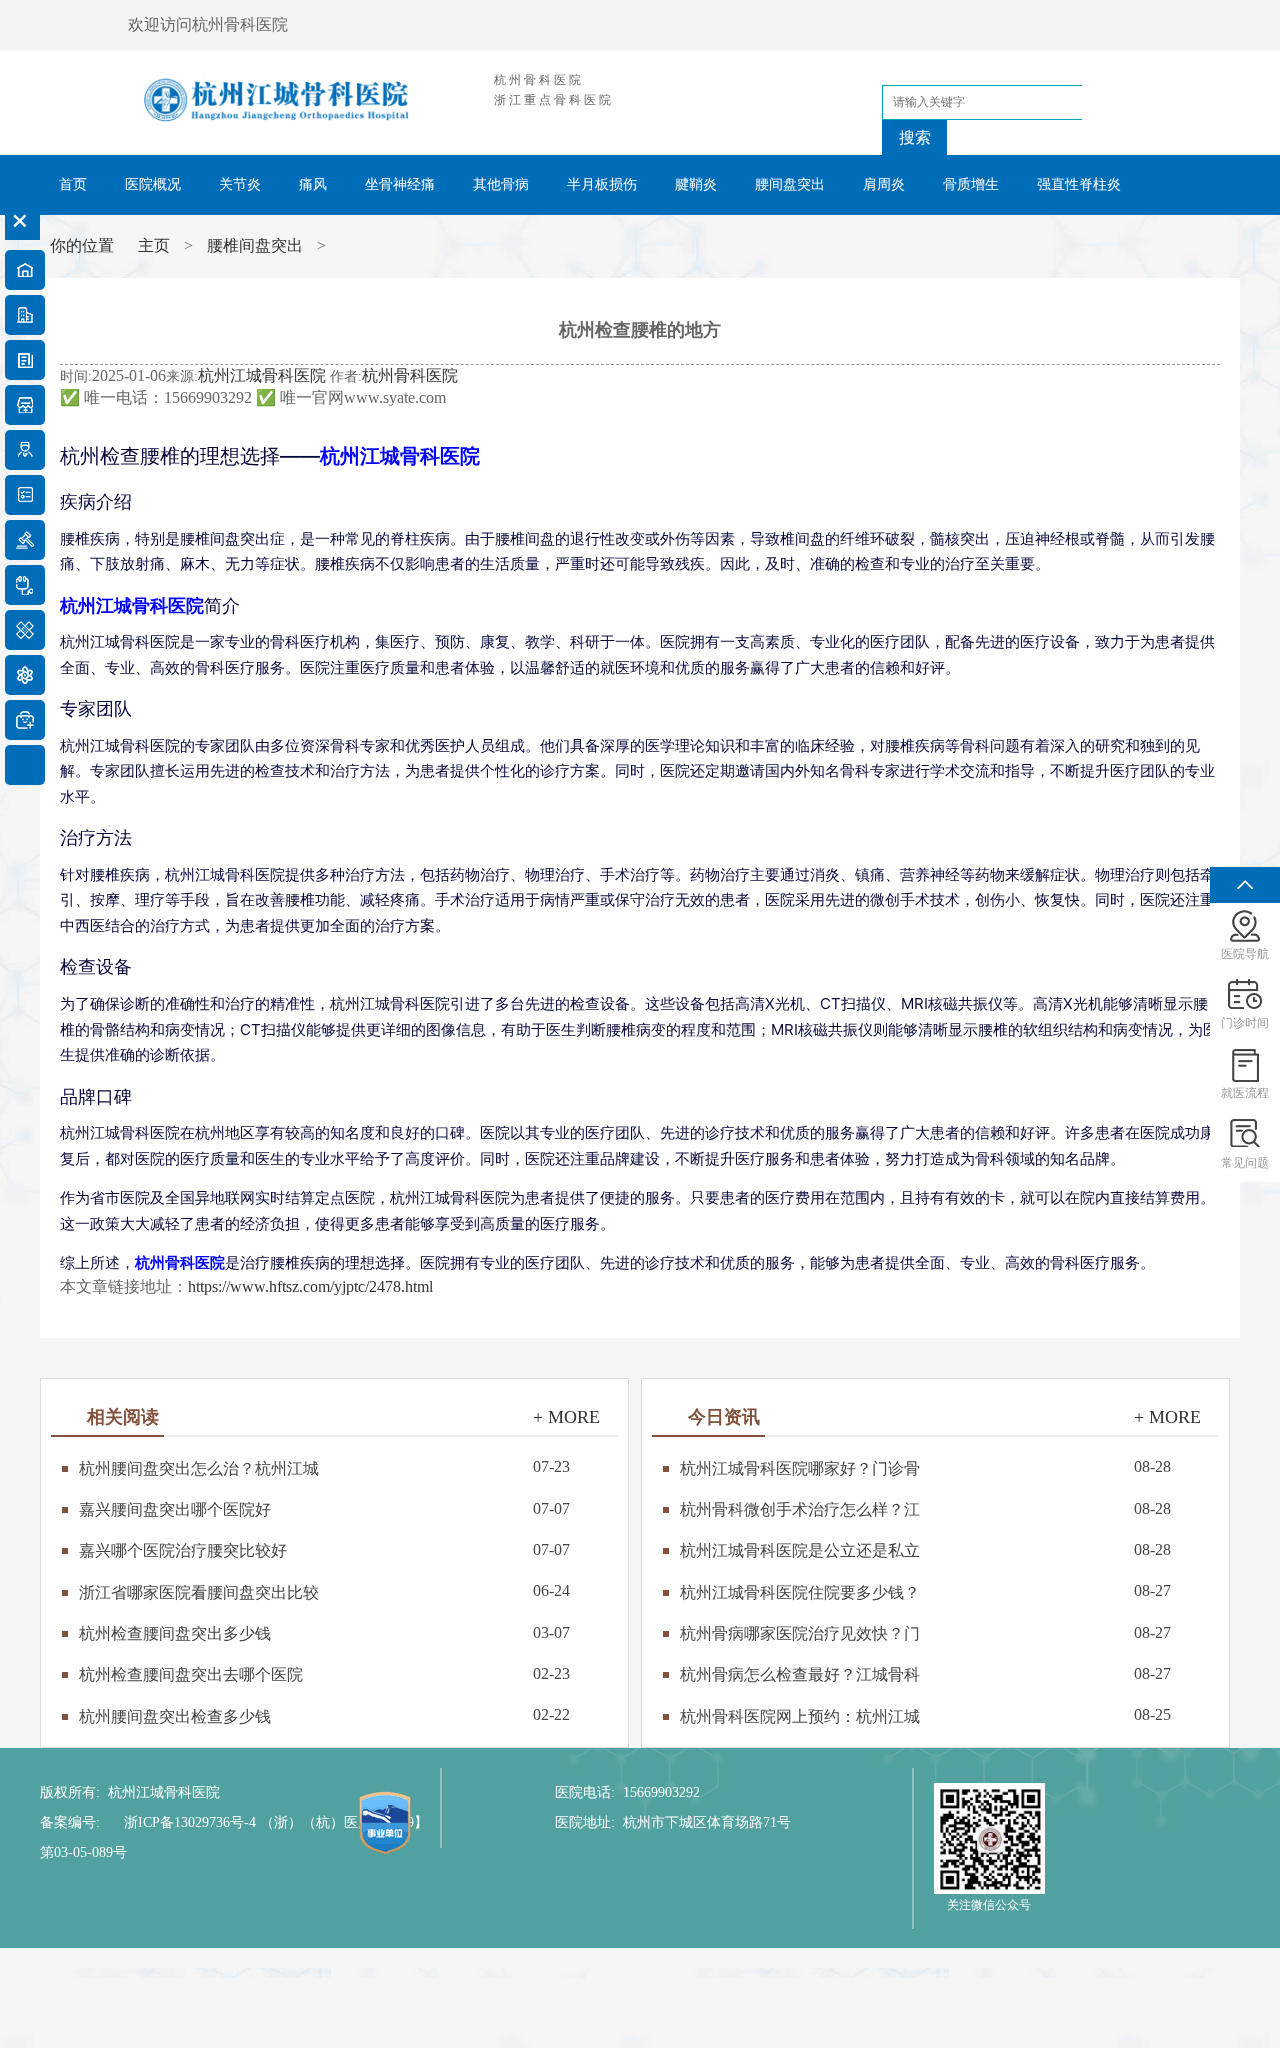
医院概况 (153, 184)
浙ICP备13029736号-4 (190, 1822)
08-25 (925, 1714)
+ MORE (566, 1417)
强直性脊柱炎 (1079, 184)
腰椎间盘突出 (255, 245)
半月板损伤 (602, 184)
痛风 (313, 184)
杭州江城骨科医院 (262, 375)
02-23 (324, 1673)
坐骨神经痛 (400, 184)
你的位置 (84, 245)
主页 (154, 245)
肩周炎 (884, 184)
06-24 (324, 1590)
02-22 (324, 1714)
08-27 (925, 1590)
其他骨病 (501, 184)
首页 (73, 184)
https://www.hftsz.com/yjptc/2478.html (310, 1286)
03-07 (324, 1632)
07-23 (324, 1466)
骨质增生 (971, 184)
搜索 (915, 137)
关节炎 (240, 184)
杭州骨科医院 (410, 375)
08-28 (925, 1466)
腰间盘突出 (790, 184)
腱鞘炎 (696, 184)
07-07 (324, 1508)
